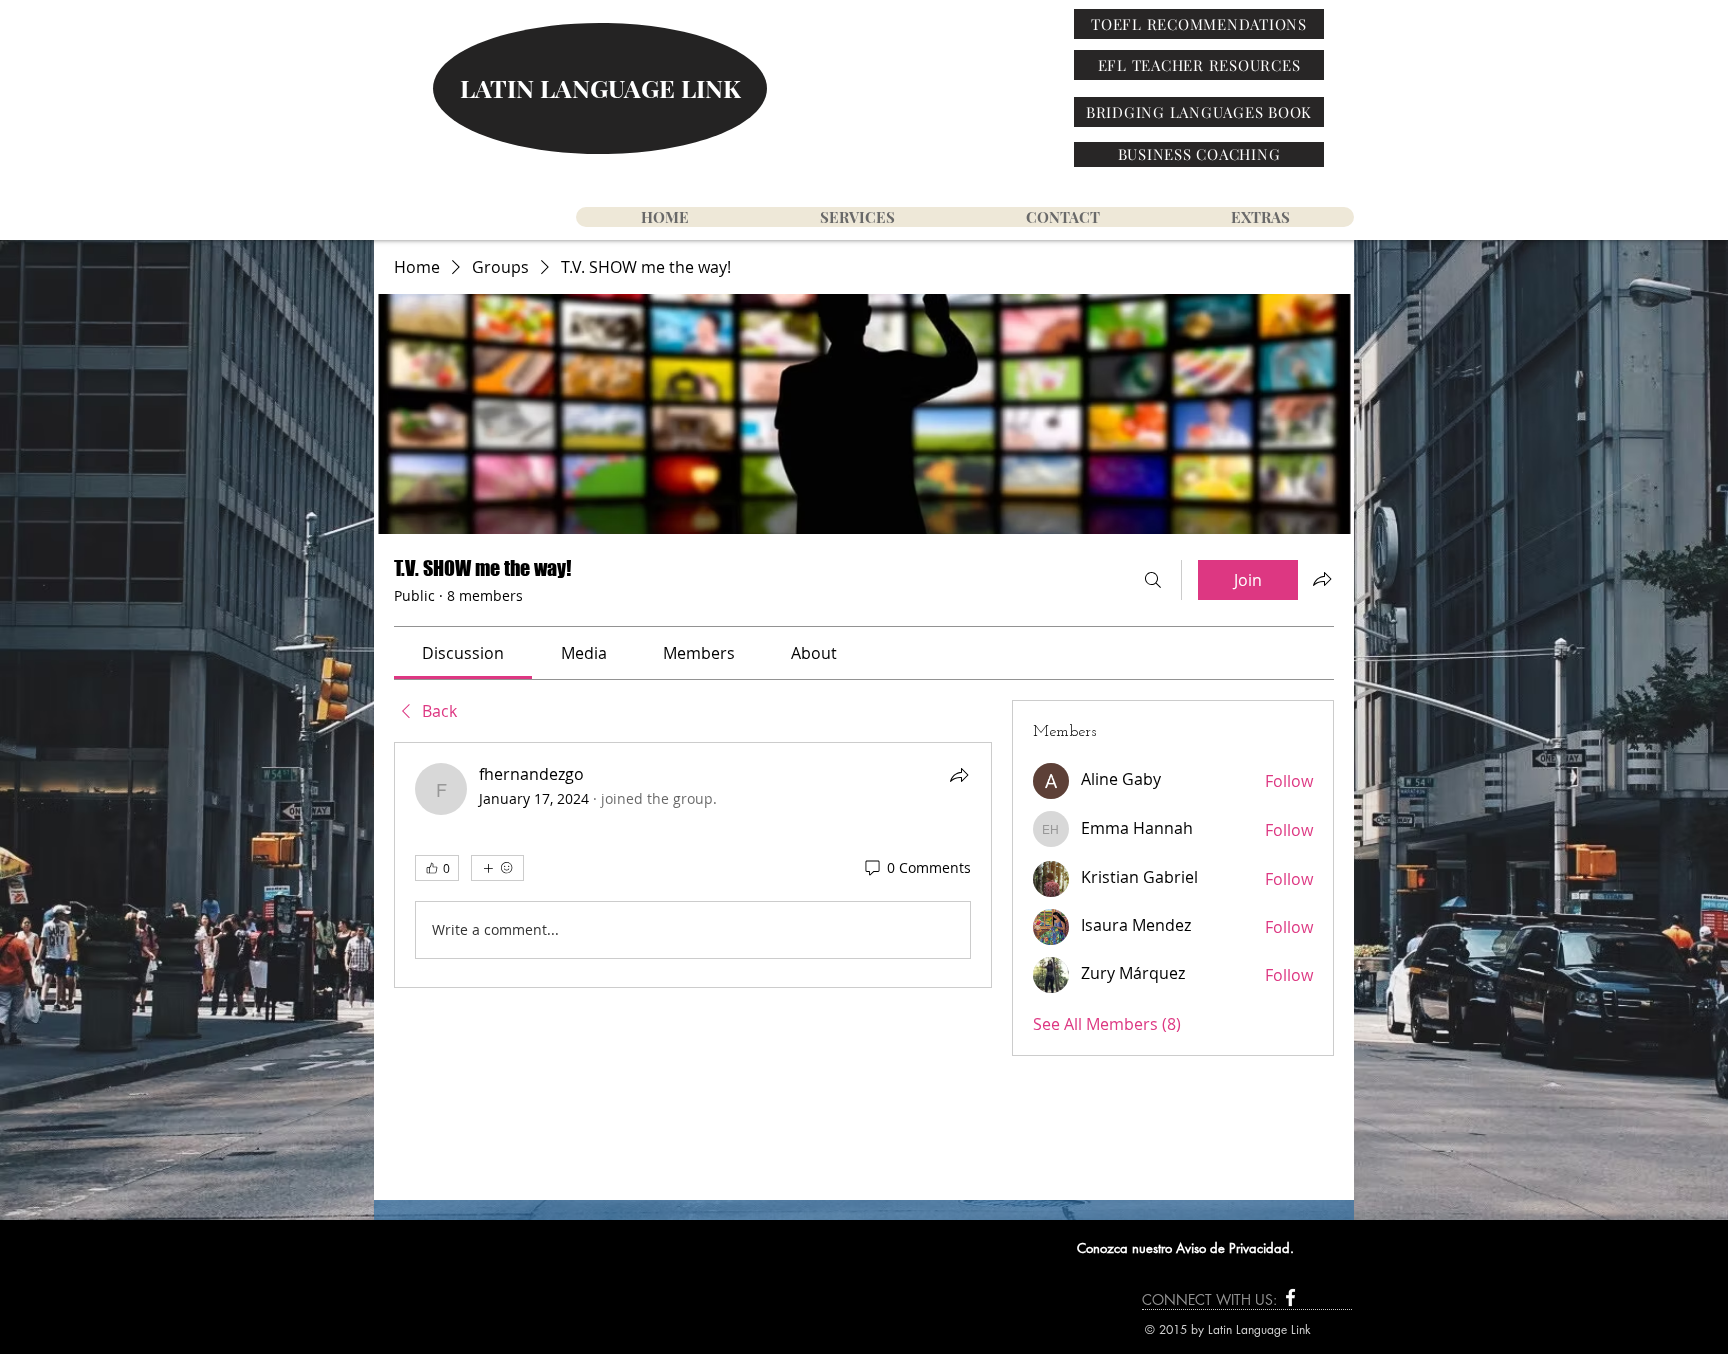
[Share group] (1322, 579)
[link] (463, 653)
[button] (1259, 217)
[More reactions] (497, 868)
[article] (693, 865)
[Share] (959, 775)
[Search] (1153, 580)
